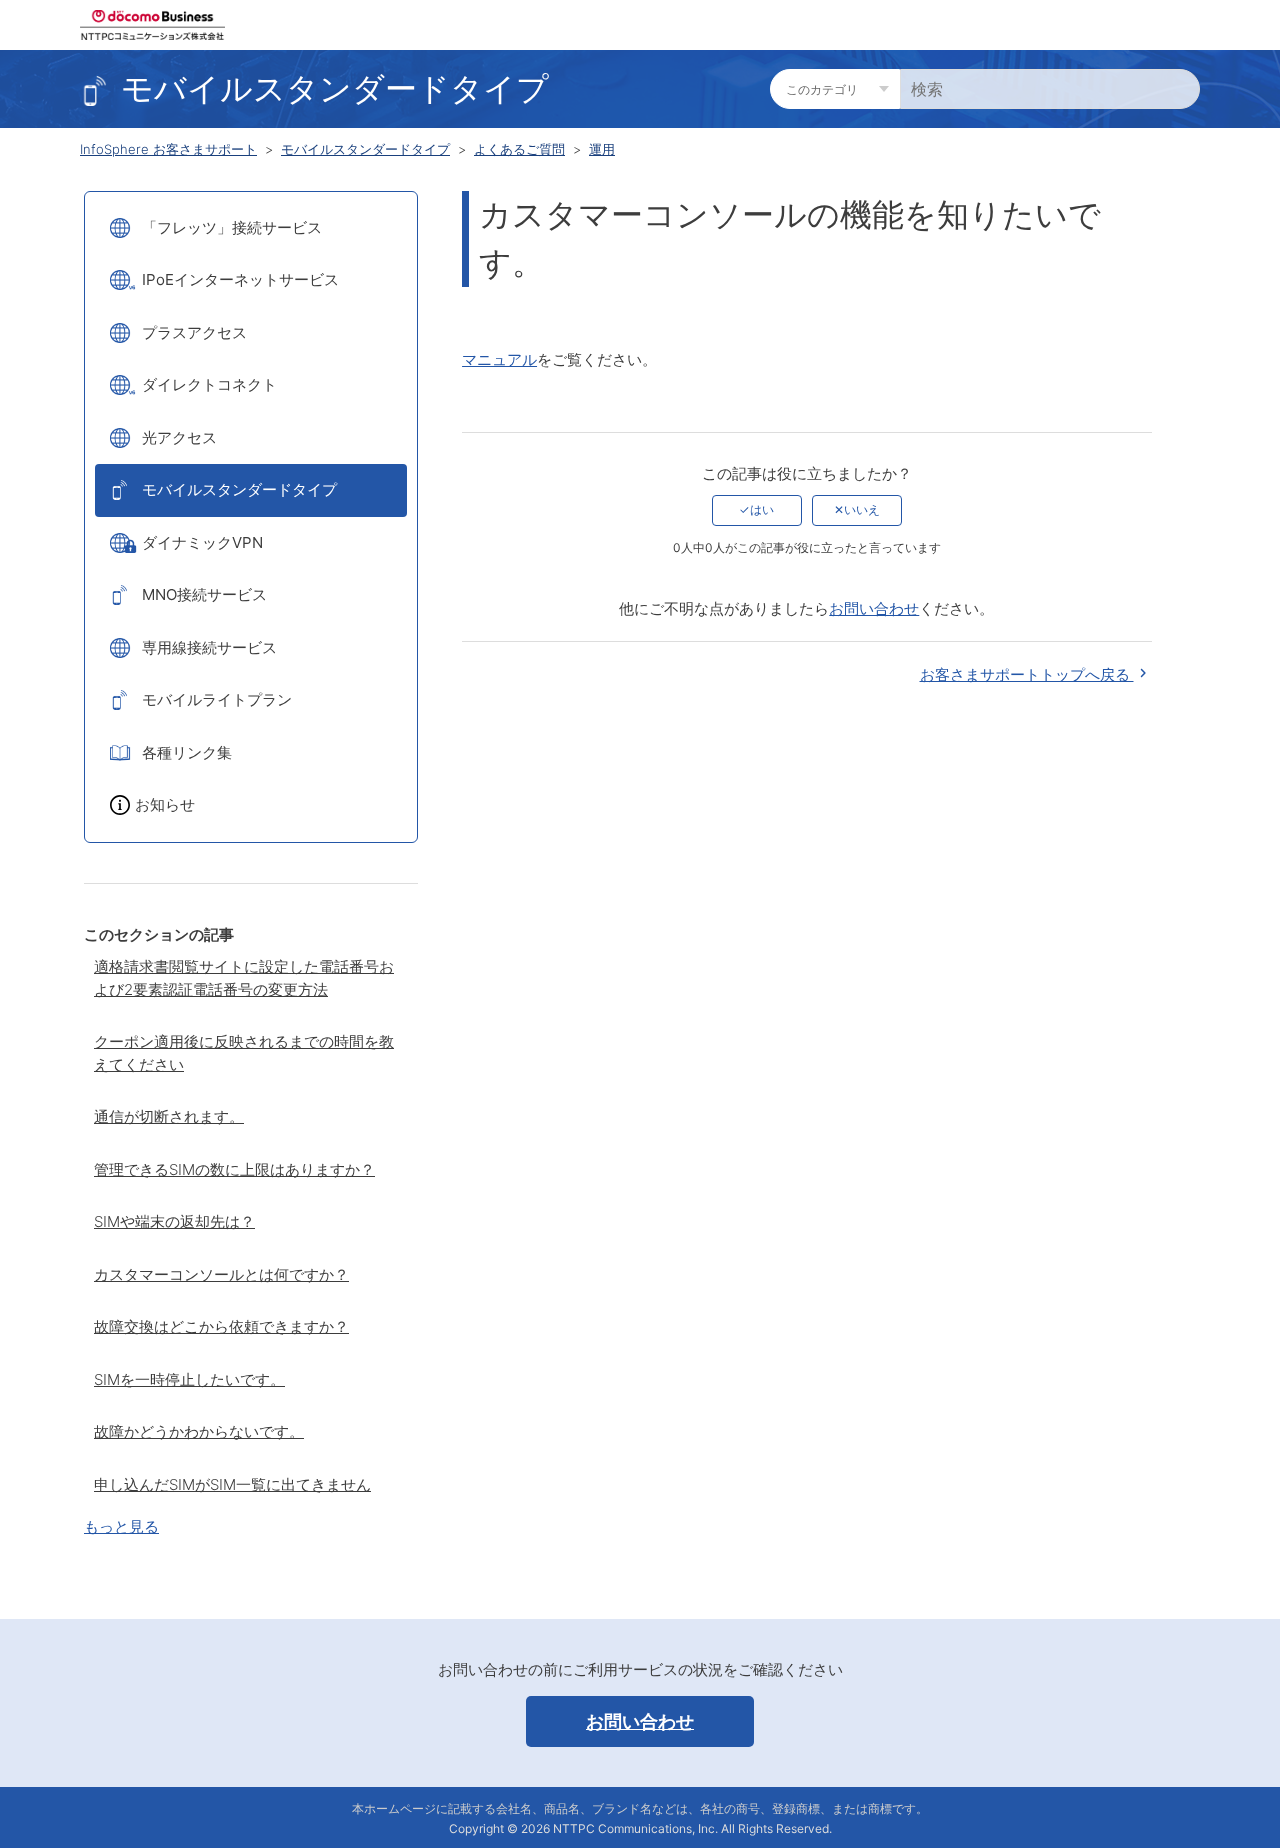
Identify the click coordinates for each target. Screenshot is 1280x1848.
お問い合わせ (874, 608)
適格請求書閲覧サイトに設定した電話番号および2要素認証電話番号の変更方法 (244, 978)
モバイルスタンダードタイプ (365, 149)
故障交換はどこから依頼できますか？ (221, 1326)
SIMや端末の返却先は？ (174, 1221)
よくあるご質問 (519, 149)
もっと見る (121, 1526)
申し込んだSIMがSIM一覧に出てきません (232, 1484)
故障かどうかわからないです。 (199, 1431)
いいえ (862, 509)
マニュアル (499, 359)
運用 (602, 149)
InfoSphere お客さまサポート (168, 149)
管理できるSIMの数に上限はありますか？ (234, 1169)
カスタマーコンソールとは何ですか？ (221, 1274)
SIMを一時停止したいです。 (189, 1379)
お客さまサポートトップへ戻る (1027, 674)
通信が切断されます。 (169, 1116)
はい (762, 509)
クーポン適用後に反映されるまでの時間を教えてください (244, 1053)
